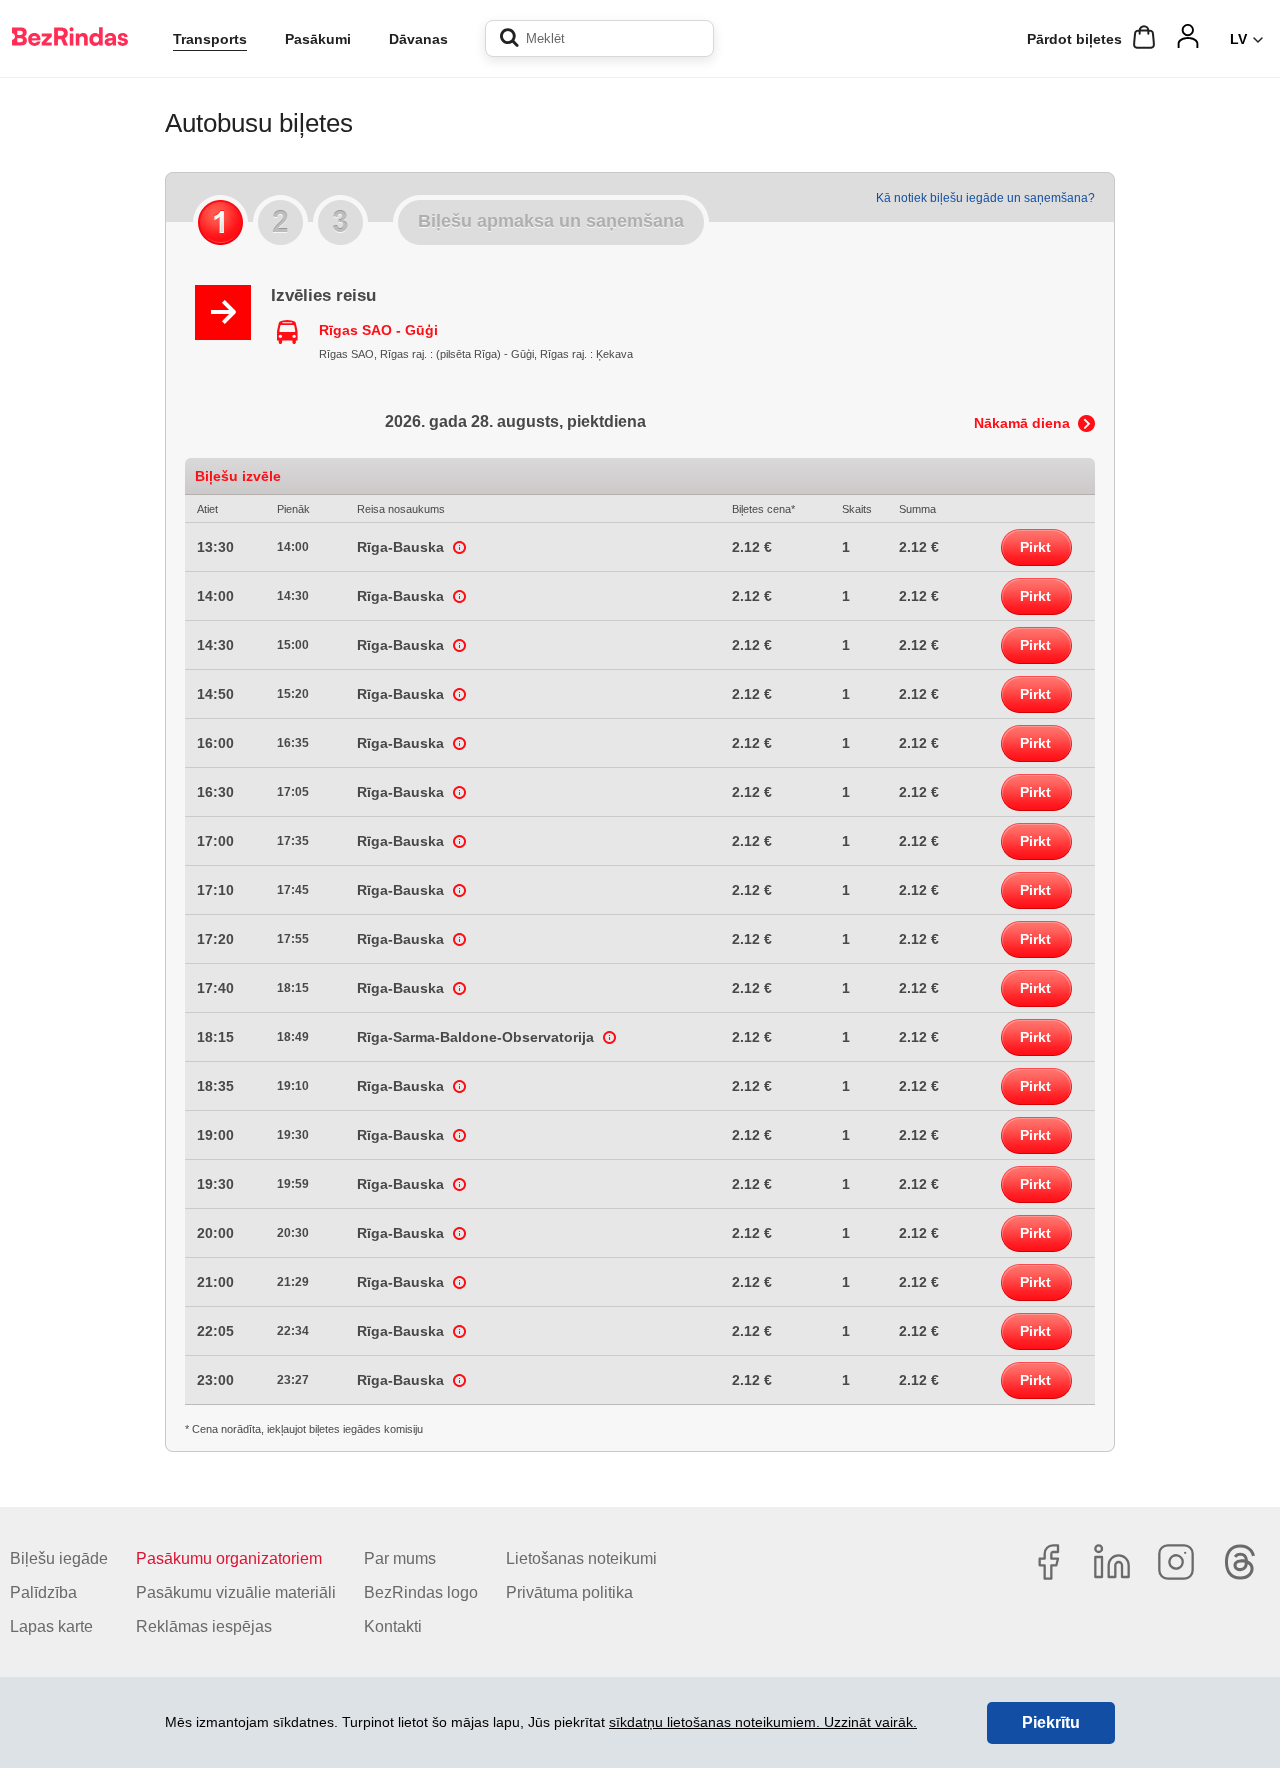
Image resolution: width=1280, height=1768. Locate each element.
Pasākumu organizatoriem (229, 1558)
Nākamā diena (1022, 423)
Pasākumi (318, 39)
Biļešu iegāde (59, 1558)
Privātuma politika (569, 1592)
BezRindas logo (421, 1592)
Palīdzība (43, 1592)
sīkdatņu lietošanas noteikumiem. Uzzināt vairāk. (763, 1722)
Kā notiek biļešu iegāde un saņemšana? (985, 198)
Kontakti (393, 1626)
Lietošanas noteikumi (581, 1558)
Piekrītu (1051, 1722)
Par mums (400, 1558)
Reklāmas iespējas (204, 1626)
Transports (210, 39)
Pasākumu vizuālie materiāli (236, 1592)
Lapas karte (51, 1626)
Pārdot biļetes (1074, 39)
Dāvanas (418, 39)
